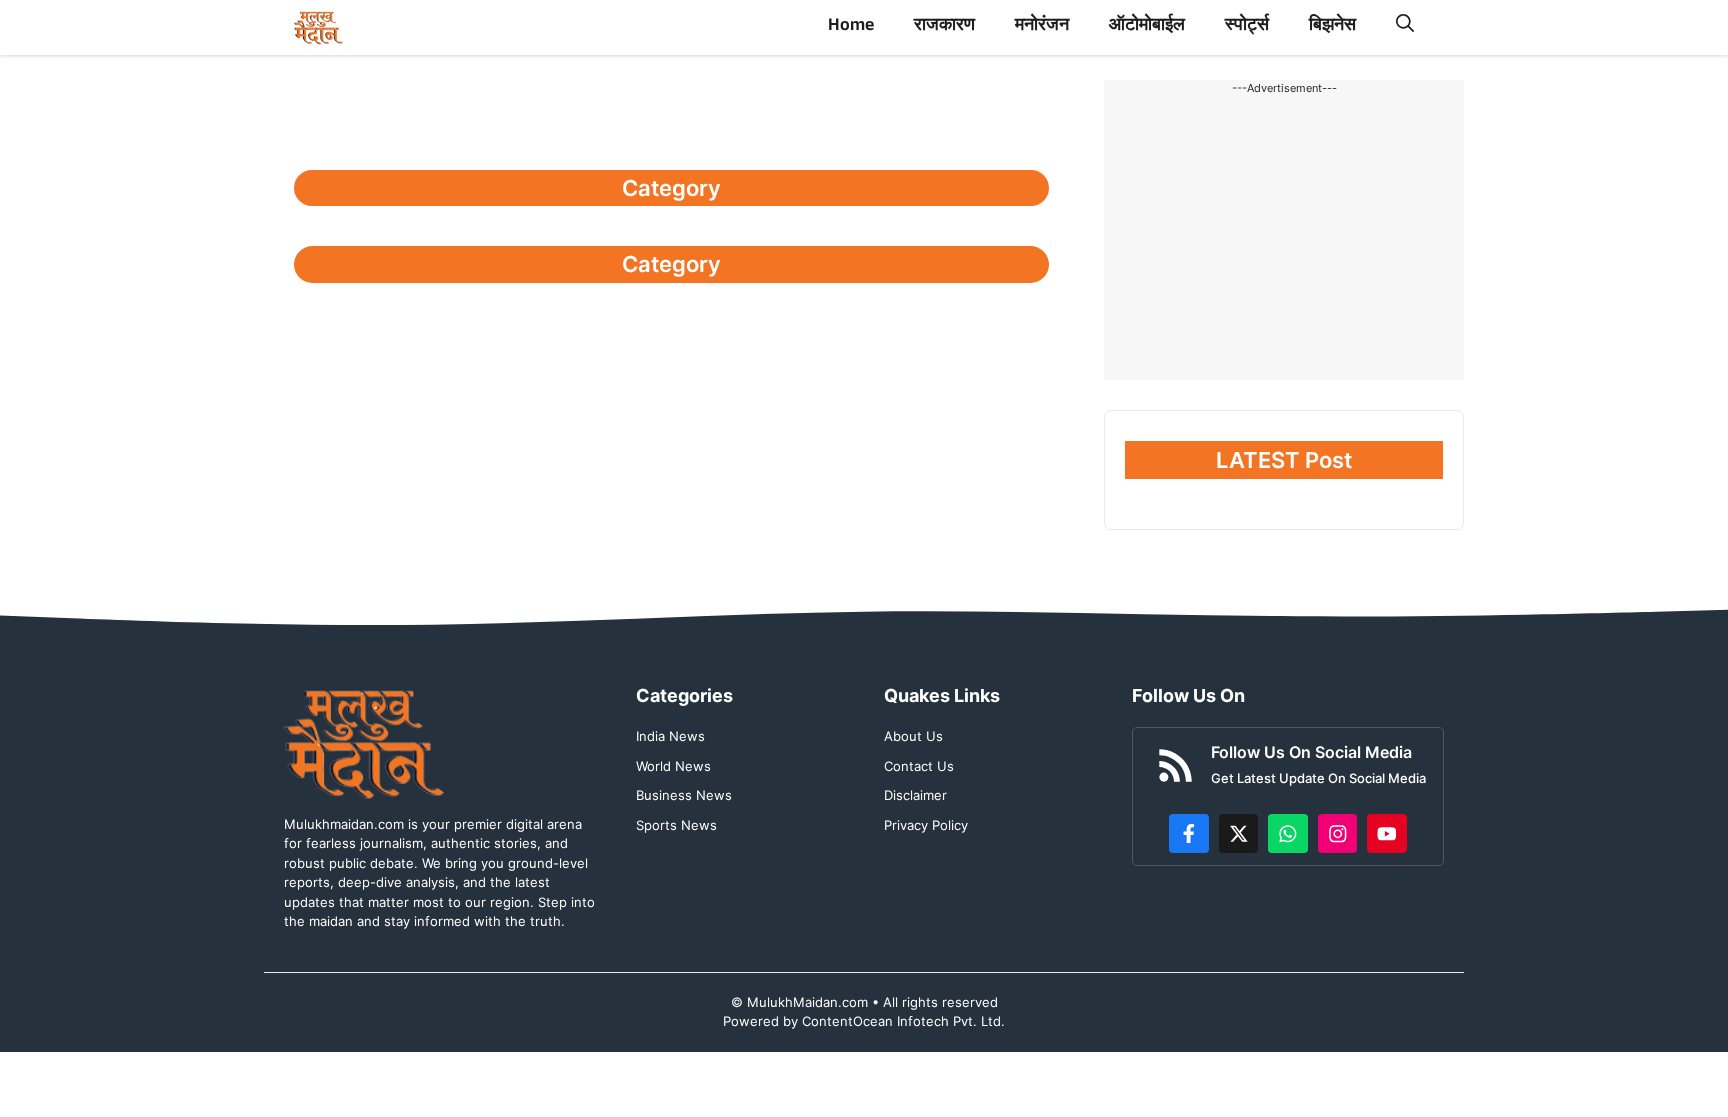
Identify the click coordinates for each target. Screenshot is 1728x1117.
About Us (913, 736)
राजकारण (944, 27)
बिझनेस (1332, 27)
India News (670, 736)
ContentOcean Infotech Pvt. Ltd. (903, 1021)
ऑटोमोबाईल (1147, 27)
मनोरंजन (1042, 27)
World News (673, 766)
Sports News (676, 825)
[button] (1405, 27)
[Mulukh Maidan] (318, 27)
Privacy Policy (926, 825)
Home (851, 27)
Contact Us (919, 766)
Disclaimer (915, 795)
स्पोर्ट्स (1247, 27)
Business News (684, 795)
